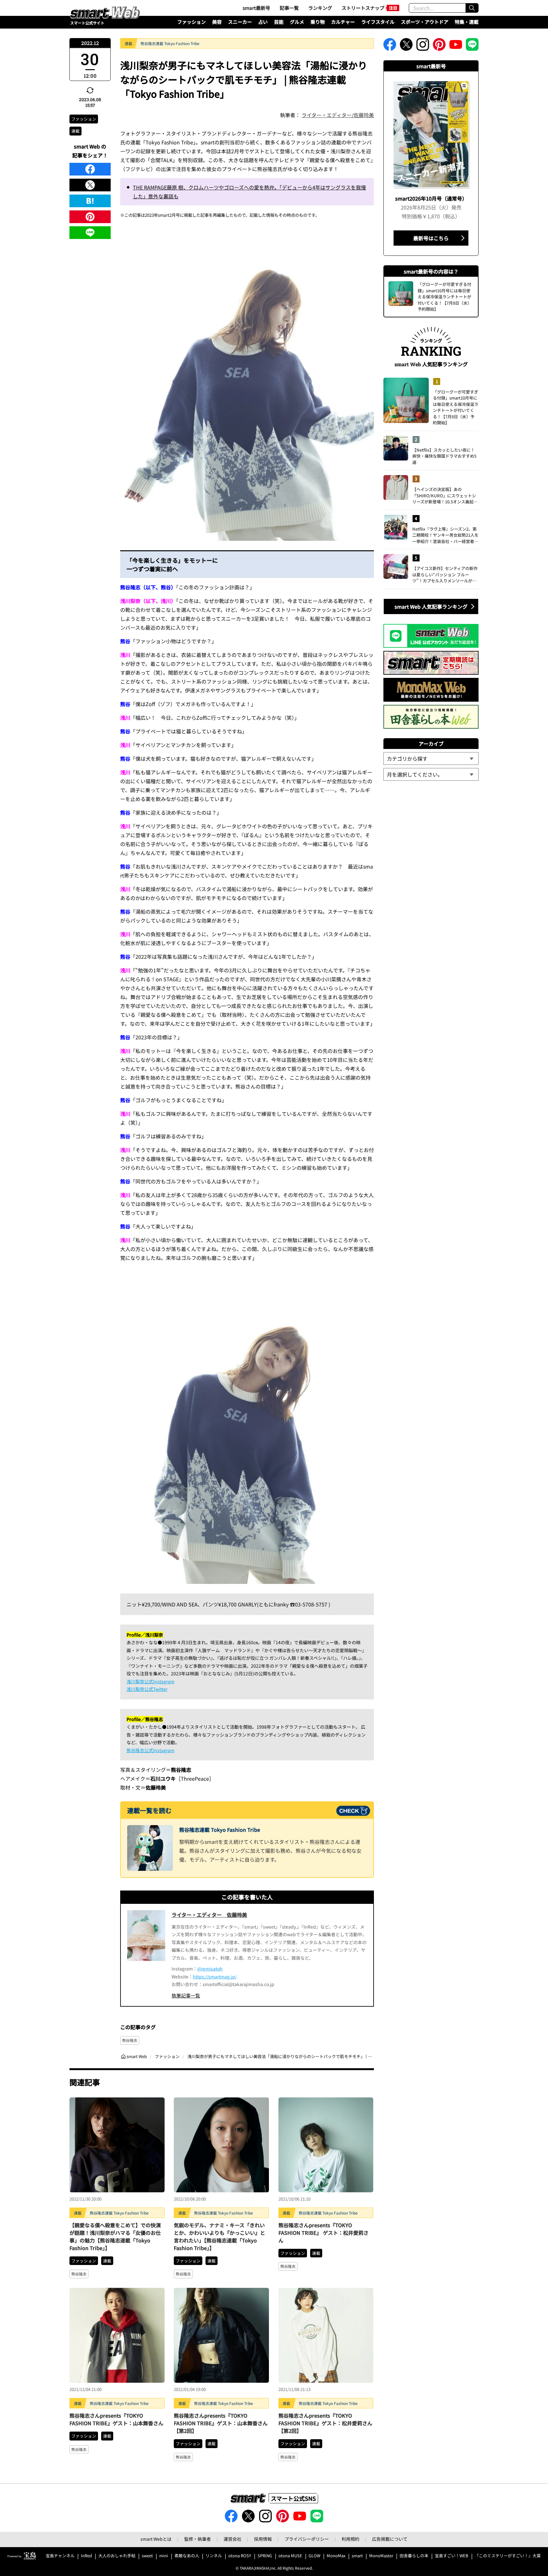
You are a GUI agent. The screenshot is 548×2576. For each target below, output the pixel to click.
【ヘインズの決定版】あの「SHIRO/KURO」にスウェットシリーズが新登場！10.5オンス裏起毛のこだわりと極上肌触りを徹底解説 (445, 496)
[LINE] (90, 233)
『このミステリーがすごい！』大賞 (508, 2556)
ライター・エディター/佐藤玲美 (338, 115)
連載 (75, 131)
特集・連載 (467, 22)
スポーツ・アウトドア (425, 22)
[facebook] (90, 169)
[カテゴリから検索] (431, 758)
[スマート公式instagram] (423, 46)
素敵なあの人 (187, 2556)
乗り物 (318, 22)
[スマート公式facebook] (390, 46)
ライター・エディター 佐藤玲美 (209, 1915)
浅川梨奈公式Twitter (147, 1689)
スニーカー (240, 22)
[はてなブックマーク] (90, 201)
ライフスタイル (378, 22)
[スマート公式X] (406, 46)
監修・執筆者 (198, 2539)
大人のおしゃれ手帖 (117, 2556)
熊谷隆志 (130, 2040)
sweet (147, 2556)
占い (263, 22)
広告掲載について (390, 2539)
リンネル (214, 2556)
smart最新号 (256, 8)
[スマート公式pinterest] (439, 46)
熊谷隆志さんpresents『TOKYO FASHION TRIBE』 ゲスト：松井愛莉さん (323, 2233)
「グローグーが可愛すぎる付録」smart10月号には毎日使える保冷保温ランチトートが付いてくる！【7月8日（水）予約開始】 (456, 407)
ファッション (192, 22)
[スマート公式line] (472, 46)
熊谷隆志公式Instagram (150, 1750)
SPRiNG (265, 2556)
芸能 (279, 22)
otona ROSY (240, 2556)
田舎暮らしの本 (414, 2556)
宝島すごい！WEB (452, 2556)
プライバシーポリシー (307, 2539)
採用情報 (263, 2539)
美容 (217, 22)
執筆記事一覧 (186, 1995)
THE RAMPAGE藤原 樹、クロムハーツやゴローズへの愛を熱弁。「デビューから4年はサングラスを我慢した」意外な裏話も (249, 192)
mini (164, 2556)
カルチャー (343, 22)
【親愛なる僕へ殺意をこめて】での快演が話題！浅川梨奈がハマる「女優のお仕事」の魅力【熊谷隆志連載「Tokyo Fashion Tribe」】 (115, 2236)
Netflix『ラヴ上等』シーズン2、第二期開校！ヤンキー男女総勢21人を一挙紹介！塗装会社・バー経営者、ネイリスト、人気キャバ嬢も (445, 535)
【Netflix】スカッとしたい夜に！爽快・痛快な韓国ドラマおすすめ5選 (444, 456)
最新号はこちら (431, 238)
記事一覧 (289, 8)
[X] (90, 185)
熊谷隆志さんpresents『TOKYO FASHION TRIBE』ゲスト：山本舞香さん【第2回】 (221, 2423)
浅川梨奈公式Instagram (150, 1681)
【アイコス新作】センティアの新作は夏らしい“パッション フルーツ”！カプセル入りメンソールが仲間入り (445, 575)
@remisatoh (210, 1969)
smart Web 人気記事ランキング (431, 606)
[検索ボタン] (472, 8)
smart (357, 2556)
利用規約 (350, 2539)
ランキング (320, 8)
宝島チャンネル (60, 2556)
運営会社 (232, 2539)
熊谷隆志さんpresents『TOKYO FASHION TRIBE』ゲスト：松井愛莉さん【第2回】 (325, 2423)
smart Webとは (156, 2539)
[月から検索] (431, 774)
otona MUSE (290, 2556)
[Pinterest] (90, 217)
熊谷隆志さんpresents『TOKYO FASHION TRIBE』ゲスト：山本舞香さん (116, 2419)
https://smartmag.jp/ (215, 1977)
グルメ (297, 22)
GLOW (314, 2556)
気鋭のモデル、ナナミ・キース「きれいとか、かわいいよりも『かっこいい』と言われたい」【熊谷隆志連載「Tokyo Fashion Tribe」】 (219, 2236)
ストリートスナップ (363, 8)
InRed (86, 2556)
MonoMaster (381, 2556)
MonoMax (336, 2556)
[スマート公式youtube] (456, 46)
